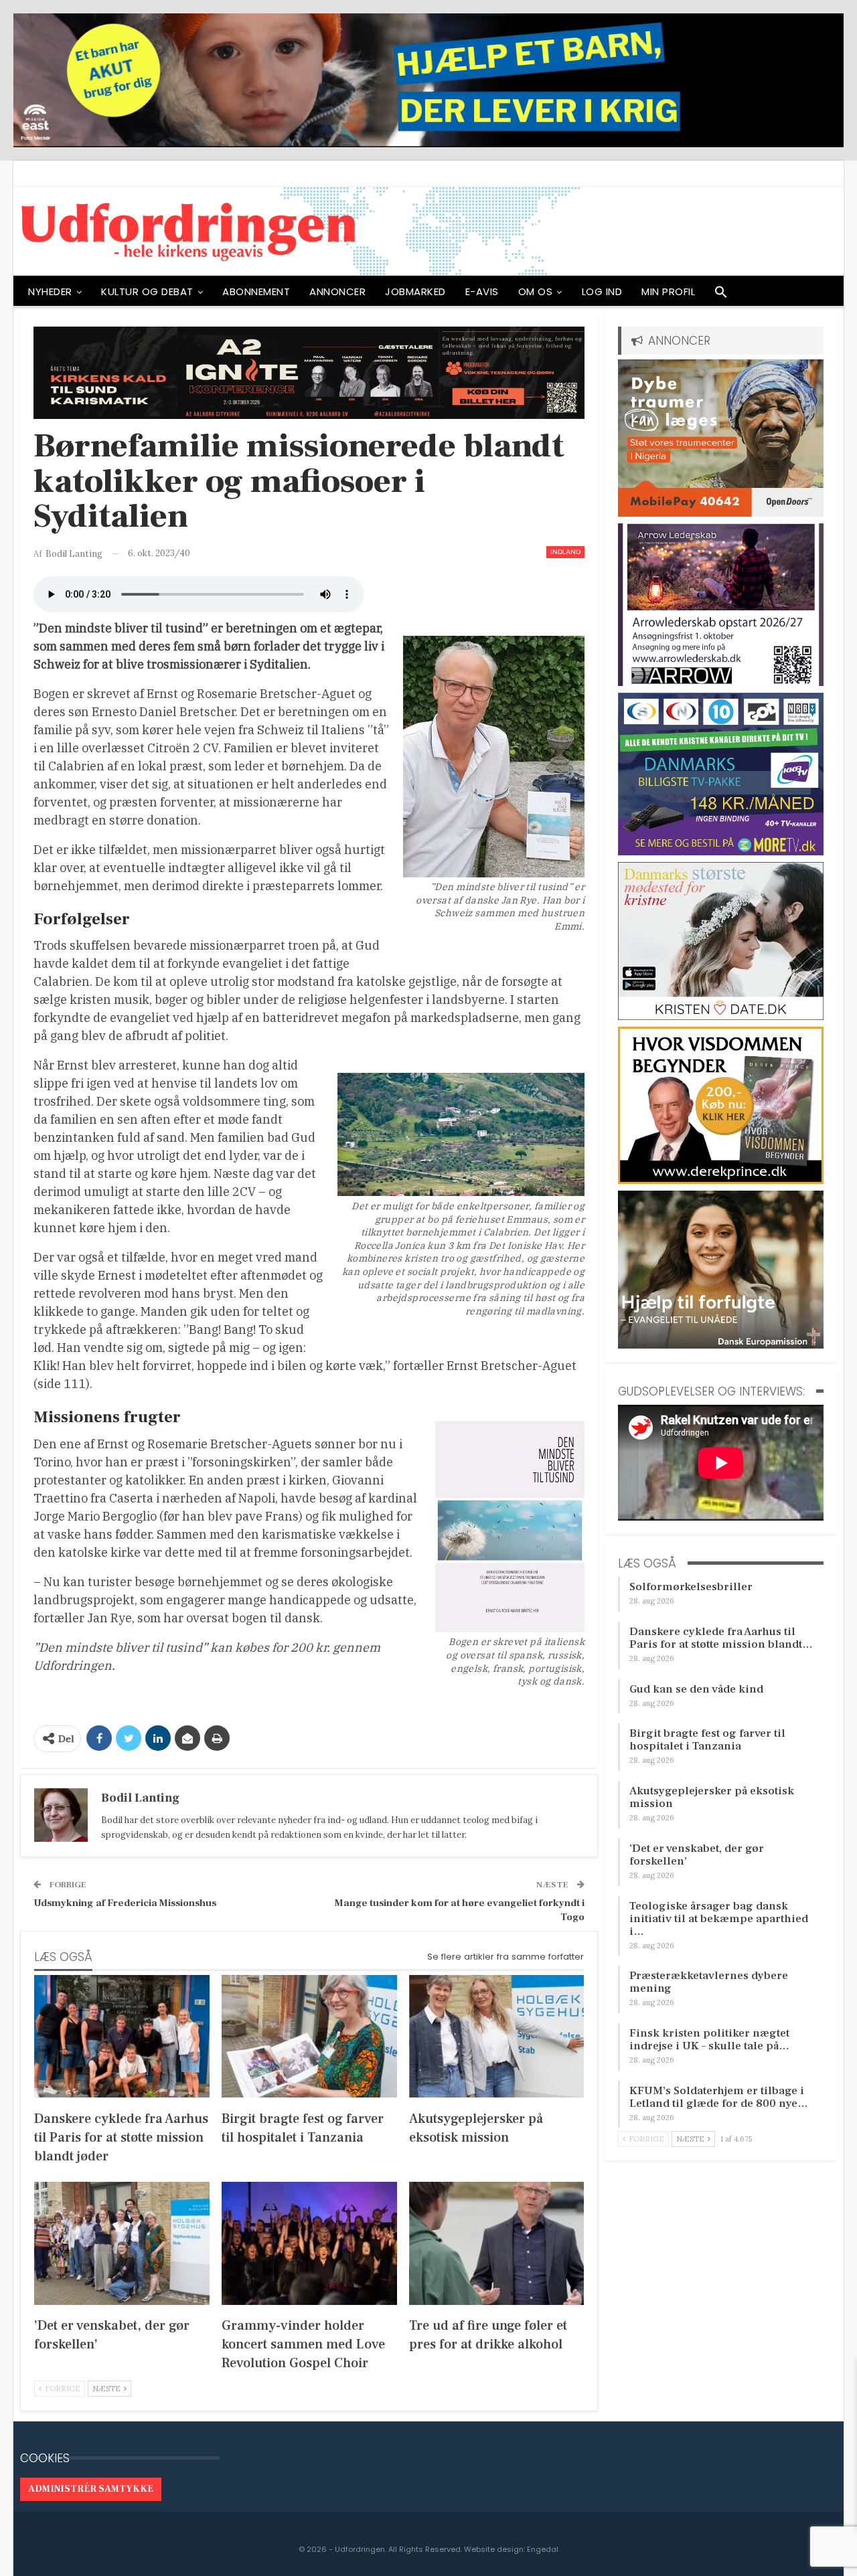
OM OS (536, 291)
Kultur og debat (147, 291)
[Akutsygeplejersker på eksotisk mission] (497, 2036)
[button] (721, 295)
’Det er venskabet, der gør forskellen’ (697, 1855)
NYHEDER (50, 291)
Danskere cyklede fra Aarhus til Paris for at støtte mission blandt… (721, 1638)
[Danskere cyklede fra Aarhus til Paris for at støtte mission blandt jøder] (122, 2036)
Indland (565, 552)
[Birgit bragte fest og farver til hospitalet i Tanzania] (309, 2036)
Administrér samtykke (91, 2489)
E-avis (482, 291)
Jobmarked (415, 291)
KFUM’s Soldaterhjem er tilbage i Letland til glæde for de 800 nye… (719, 2097)
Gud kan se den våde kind (696, 1689)
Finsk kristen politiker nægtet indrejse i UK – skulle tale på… (709, 2040)
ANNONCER (337, 291)
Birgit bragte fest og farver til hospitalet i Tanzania (707, 1740)
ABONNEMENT (256, 291)
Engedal (543, 2549)
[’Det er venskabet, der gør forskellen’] (122, 2243)
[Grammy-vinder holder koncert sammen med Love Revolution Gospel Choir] (309, 2243)
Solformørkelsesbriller (691, 1587)
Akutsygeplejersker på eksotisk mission (712, 1797)
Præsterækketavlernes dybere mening (709, 1982)
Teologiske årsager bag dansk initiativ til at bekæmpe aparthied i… (719, 1919)
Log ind (602, 291)
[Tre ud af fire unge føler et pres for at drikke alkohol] (497, 2243)
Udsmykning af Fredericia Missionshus (125, 1903)
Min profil (668, 291)
